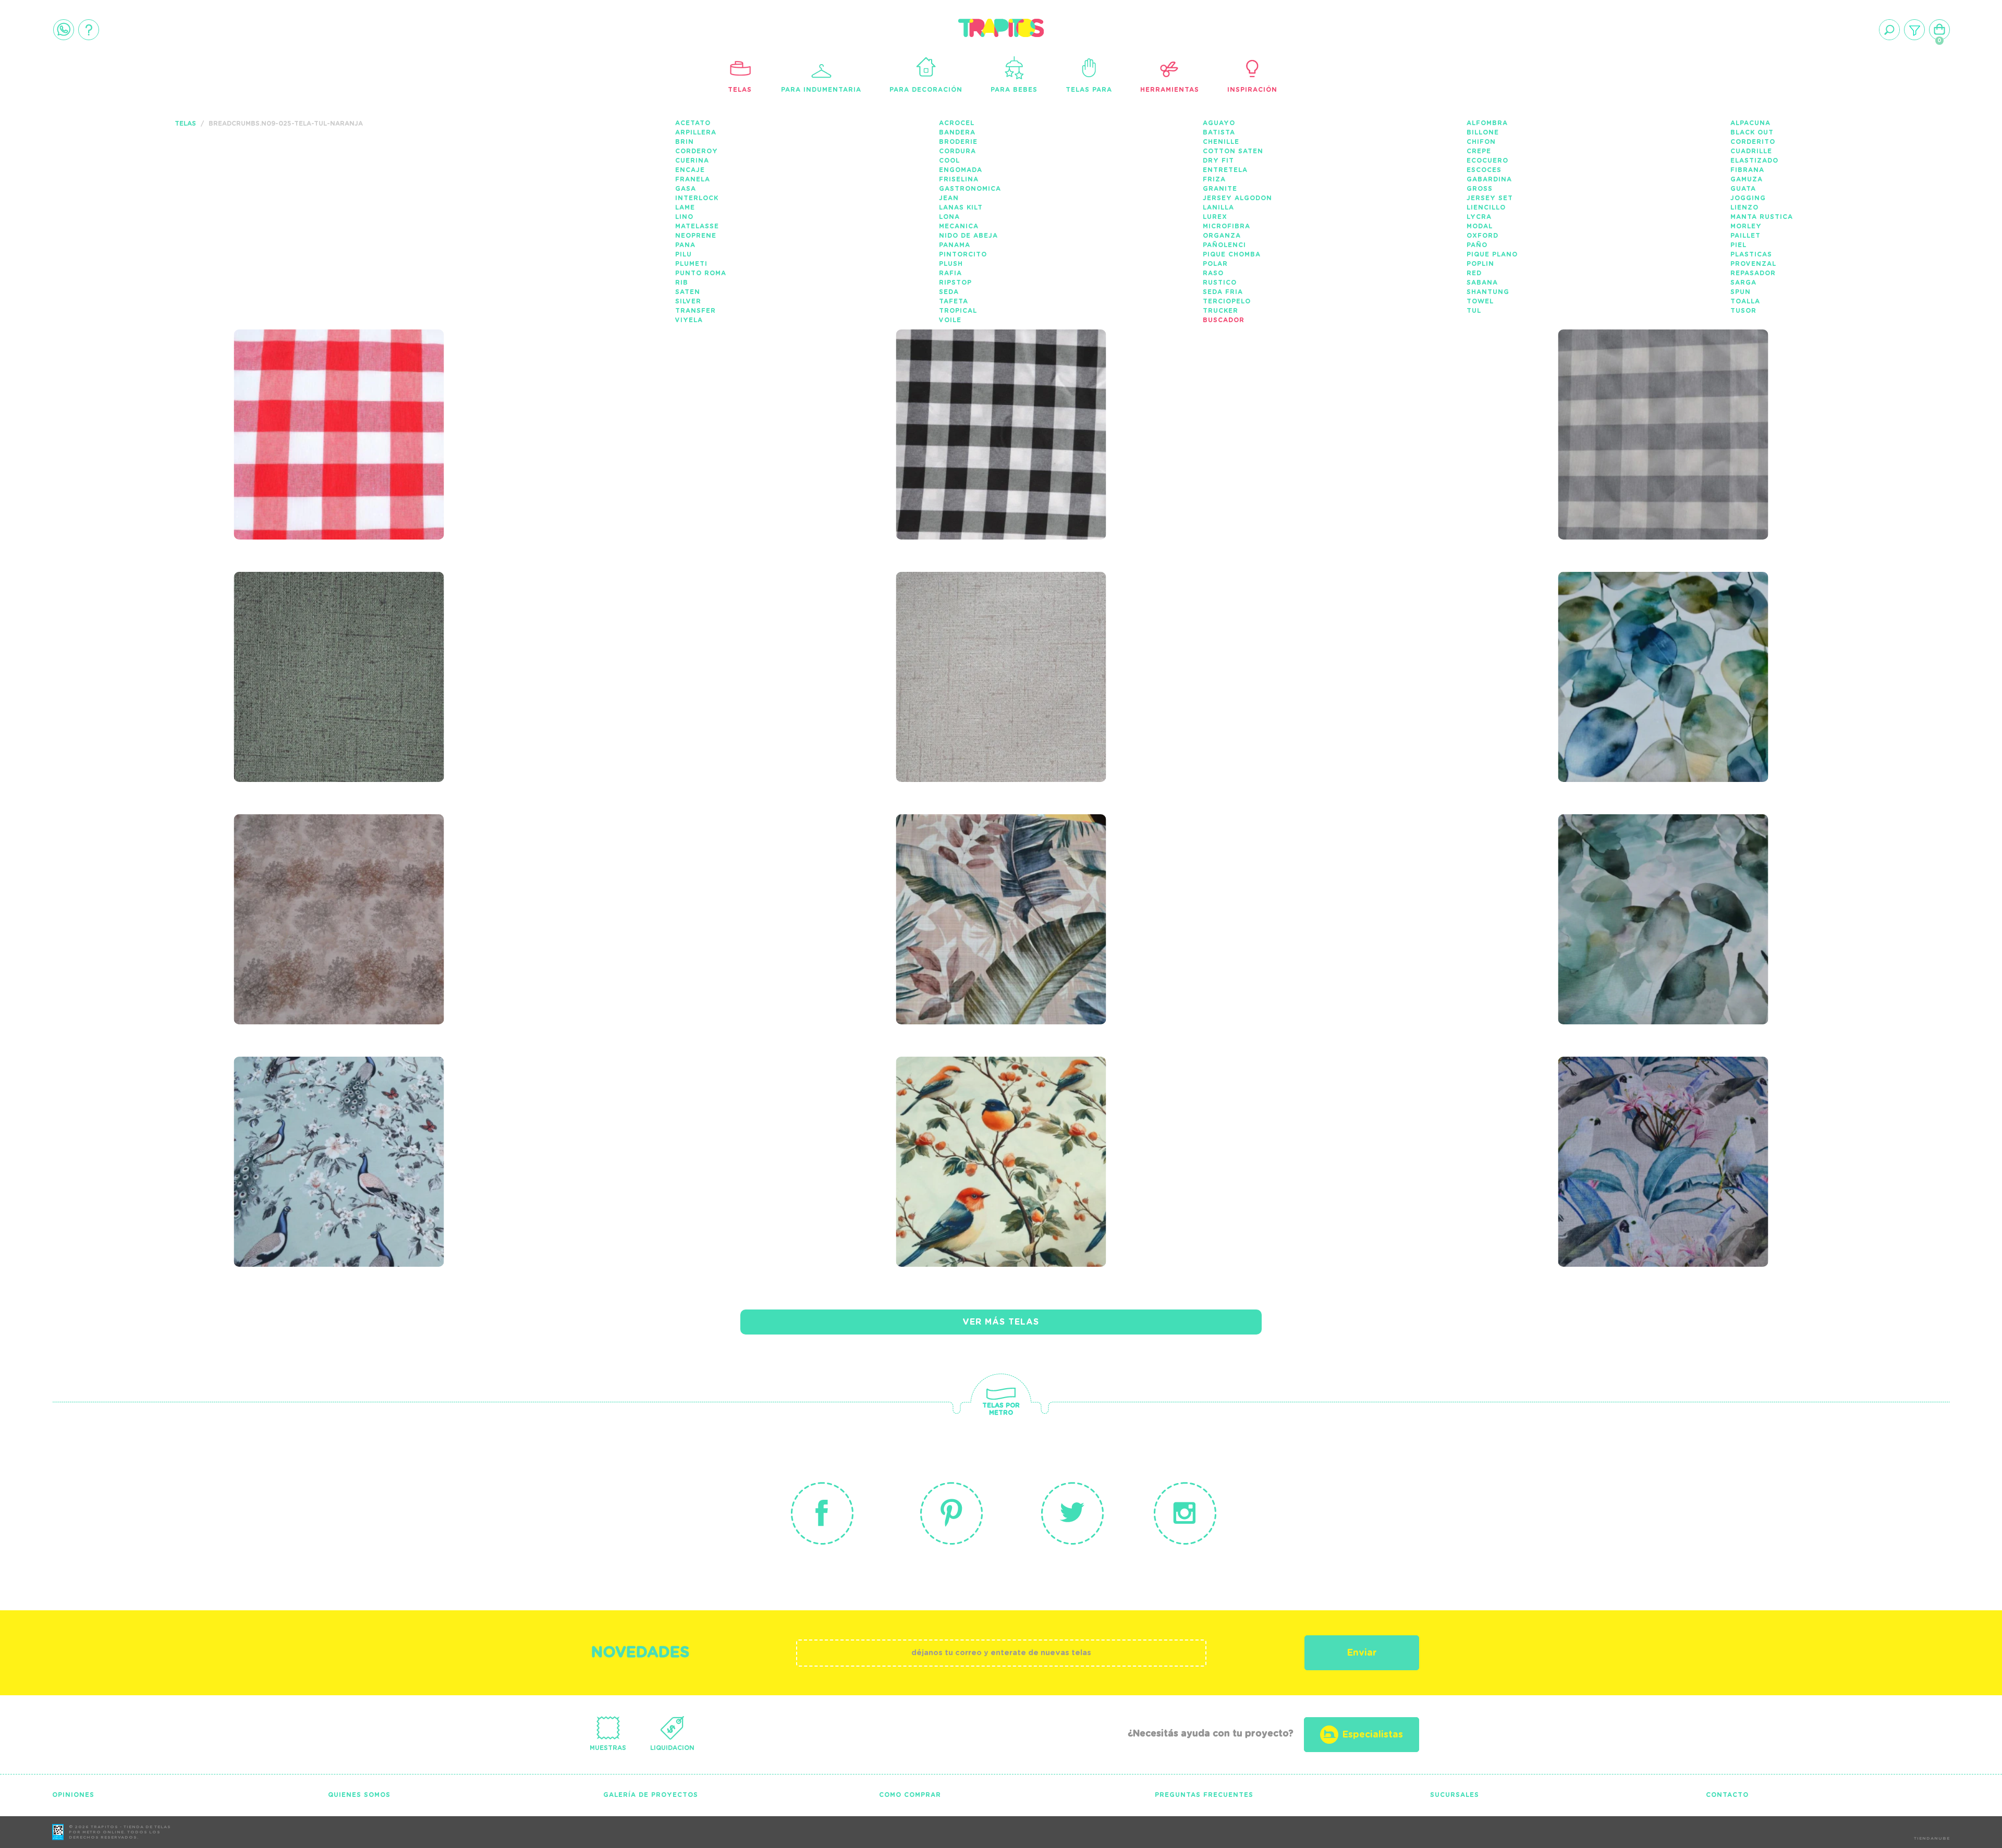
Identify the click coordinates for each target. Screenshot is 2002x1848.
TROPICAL (958, 311)
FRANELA (693, 179)
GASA (686, 189)
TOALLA (1745, 301)
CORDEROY (697, 151)
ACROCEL (957, 123)
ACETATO (693, 123)
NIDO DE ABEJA (968, 236)
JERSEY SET (1490, 198)
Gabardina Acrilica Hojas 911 (1660, 877)
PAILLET (1745, 236)
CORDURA (957, 151)
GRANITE (1220, 189)
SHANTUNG (1488, 292)
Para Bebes (1014, 90)
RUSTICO (1220, 283)
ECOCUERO (1487, 161)
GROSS (1480, 189)
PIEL (1738, 245)
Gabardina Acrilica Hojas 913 (335, 877)
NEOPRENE (696, 236)
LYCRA (1479, 217)
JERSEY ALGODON (1237, 198)
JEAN (949, 198)
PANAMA (955, 245)
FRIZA (1214, 179)
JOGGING (1748, 198)
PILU (683, 254)
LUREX (1215, 217)
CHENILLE (1221, 142)
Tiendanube (1932, 1839)
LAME (685, 207)
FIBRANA (1747, 170)
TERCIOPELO (1227, 301)
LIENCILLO (1486, 207)
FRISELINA (959, 179)
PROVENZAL (1753, 264)
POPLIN (1480, 264)
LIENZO (1744, 207)
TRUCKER (1220, 311)
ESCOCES (1484, 170)
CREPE (1479, 151)
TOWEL (1480, 301)
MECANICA (959, 226)
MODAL (1480, 226)
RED (1474, 273)
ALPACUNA (1750, 123)
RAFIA (950, 273)
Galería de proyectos (651, 1795)
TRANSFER (695, 311)
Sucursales (1455, 1795)
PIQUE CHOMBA (1232, 254)
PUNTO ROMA (701, 273)
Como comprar (910, 1795)
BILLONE (1483, 132)
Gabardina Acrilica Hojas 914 (1660, 634)
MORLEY (1746, 226)
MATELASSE (697, 226)
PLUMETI (691, 264)
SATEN (688, 292)
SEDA (949, 292)
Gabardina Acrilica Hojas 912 (998, 877)
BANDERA (957, 132)
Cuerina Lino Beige (971, 627)
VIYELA (689, 320)
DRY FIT (1218, 161)
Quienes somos (359, 1795)
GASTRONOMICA (970, 189)
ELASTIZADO (1754, 161)
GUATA (1743, 189)
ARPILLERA (696, 132)
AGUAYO (1219, 123)
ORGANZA (1222, 236)
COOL (949, 161)
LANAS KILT (961, 207)
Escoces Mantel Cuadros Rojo (331, 392)
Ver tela (417, 421)
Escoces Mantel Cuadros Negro (993, 392)
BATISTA (1219, 132)
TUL (1474, 311)
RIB (682, 283)
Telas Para (1089, 90)
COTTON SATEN (1233, 151)
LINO (684, 217)
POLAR (1215, 264)
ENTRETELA (1225, 170)
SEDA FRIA (1223, 292)
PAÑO (1477, 245)
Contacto (1727, 1795)
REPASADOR (1753, 273)
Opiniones (73, 1795)
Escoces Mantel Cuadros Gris (1656, 392)
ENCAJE (690, 170)
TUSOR (1743, 311)
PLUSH (951, 264)
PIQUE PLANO (1492, 254)
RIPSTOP (955, 283)
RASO (1213, 273)
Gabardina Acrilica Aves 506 (1655, 1119)
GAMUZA (1747, 179)
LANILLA (1218, 207)
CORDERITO (1753, 142)
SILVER (688, 301)
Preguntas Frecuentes (1204, 1795)
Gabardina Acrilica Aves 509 (331, 1119)
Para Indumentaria (821, 90)
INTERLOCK (697, 198)
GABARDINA (1489, 179)
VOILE (950, 320)
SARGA (1743, 283)
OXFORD (1482, 236)
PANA (685, 245)
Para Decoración (926, 90)
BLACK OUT (1752, 132)
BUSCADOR (1224, 320)
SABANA (1482, 283)
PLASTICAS (1751, 254)
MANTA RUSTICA (1762, 217)
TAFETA (954, 301)
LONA (949, 217)
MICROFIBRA (1226, 226)
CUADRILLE (1751, 151)
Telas (740, 90)
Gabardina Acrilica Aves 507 (993, 1119)
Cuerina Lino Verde (311, 627)
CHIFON (1481, 142)
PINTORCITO (963, 254)
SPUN (1741, 292)
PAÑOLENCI (1224, 245)
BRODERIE (958, 142)
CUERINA (692, 161)
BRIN (685, 142)
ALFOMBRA (1487, 123)
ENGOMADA (961, 170)
